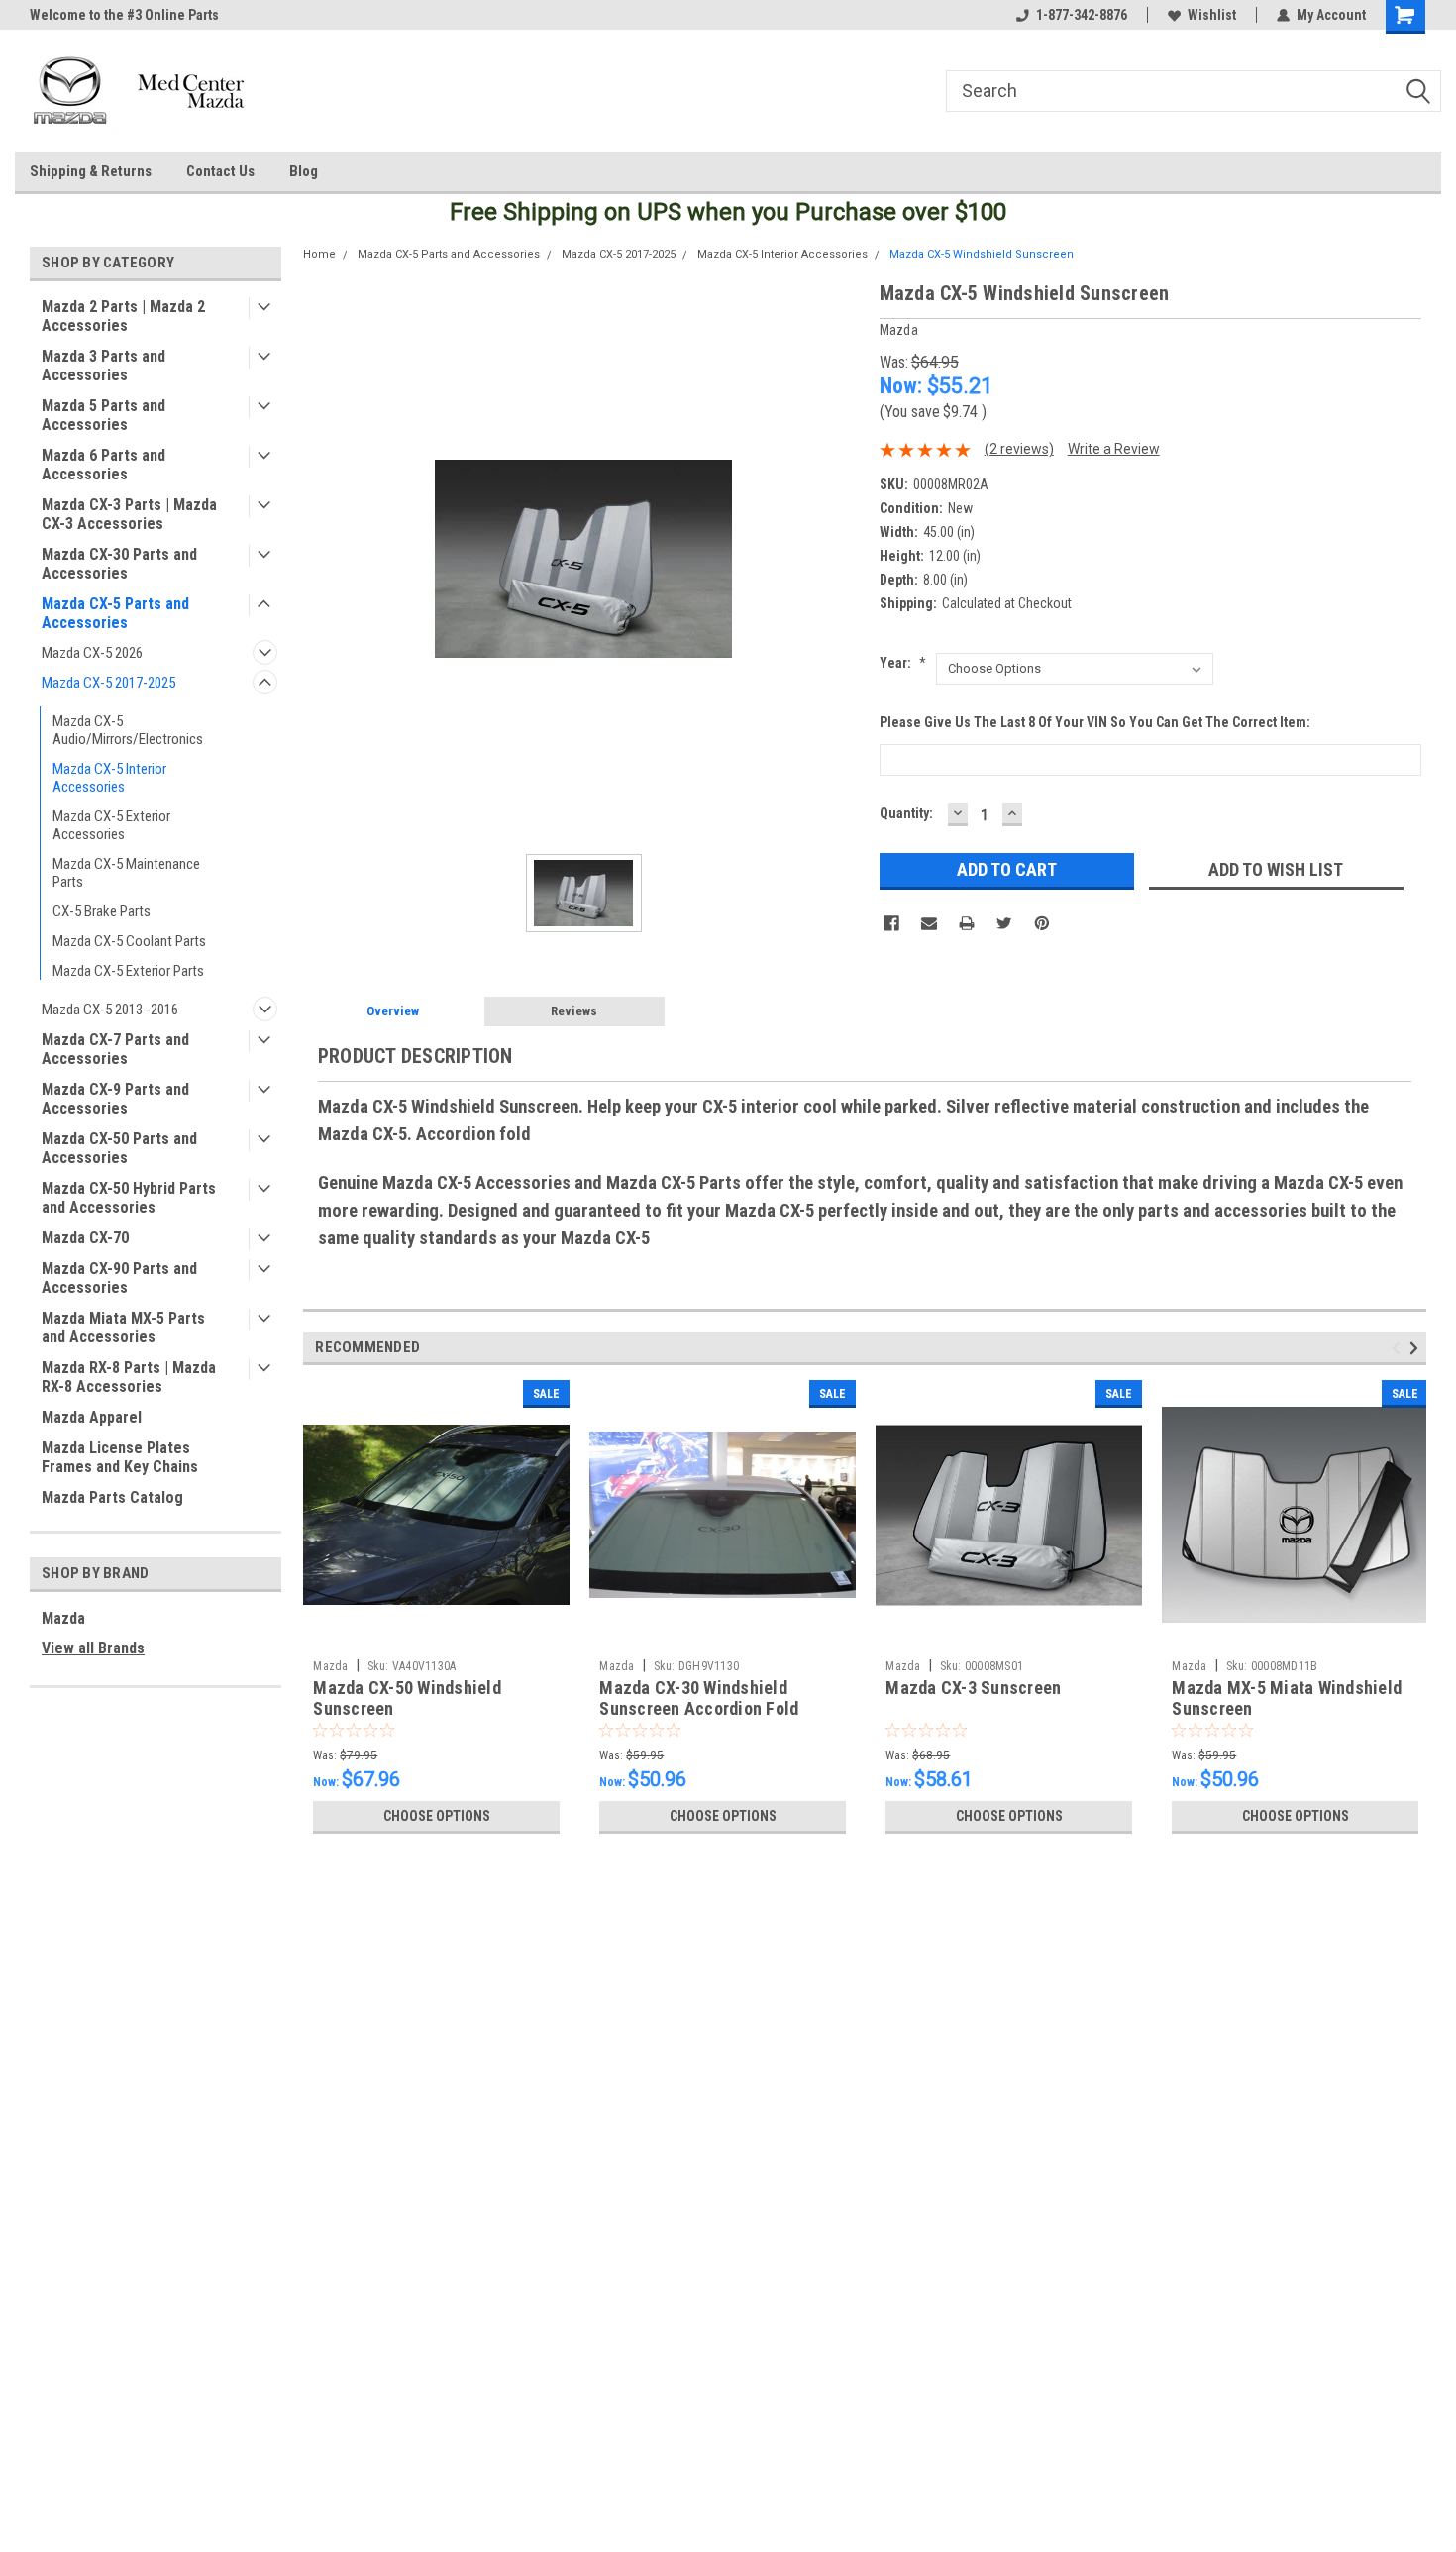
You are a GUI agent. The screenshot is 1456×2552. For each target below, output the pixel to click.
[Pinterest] (1042, 923)
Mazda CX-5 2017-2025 (108, 683)
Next (1417, 1348)
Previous (1399, 1348)
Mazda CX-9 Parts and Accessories (115, 1099)
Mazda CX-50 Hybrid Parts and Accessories (129, 1198)
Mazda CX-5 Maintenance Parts (126, 873)
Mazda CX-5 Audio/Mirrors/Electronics (128, 730)
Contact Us (220, 171)
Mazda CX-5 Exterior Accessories (111, 825)
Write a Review (1114, 449)
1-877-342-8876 (1082, 15)
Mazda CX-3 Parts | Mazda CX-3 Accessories (129, 514)
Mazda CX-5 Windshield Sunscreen (982, 254)
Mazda (63, 1618)
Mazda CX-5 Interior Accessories (109, 778)
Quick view (437, 1636)
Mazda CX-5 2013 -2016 (110, 1010)
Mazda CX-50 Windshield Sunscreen (407, 1698)
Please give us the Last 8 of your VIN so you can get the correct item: (1095, 722)
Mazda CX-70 (85, 1238)
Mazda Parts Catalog (112, 1497)
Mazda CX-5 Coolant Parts (129, 941)
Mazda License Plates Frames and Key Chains (120, 1457)
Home (319, 254)
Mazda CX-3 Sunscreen (973, 1688)
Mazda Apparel (92, 1417)
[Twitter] (1004, 923)
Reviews (574, 1011)
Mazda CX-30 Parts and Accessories (119, 564)
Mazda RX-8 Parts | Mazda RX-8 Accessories (129, 1377)
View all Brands (93, 1648)
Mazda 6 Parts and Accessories (104, 465)
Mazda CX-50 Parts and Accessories (119, 1148)
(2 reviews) (1019, 449)
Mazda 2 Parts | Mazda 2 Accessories (123, 316)
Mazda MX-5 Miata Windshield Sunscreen (1287, 1698)
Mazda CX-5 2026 (92, 653)
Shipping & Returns (91, 171)
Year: (903, 663)
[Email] (929, 923)
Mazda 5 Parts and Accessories (104, 415)
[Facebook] (891, 923)
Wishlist (1212, 15)
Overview (393, 1011)
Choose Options (437, 1816)
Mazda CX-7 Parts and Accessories (115, 1049)
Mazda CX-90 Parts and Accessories (119, 1278)
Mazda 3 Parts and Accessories (104, 366)
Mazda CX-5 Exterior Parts (128, 971)
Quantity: (906, 813)
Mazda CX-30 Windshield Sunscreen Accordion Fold (699, 1698)
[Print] (967, 923)
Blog (304, 171)
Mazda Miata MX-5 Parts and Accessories (123, 1328)
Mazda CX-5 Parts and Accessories (115, 613)
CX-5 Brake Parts (102, 911)
